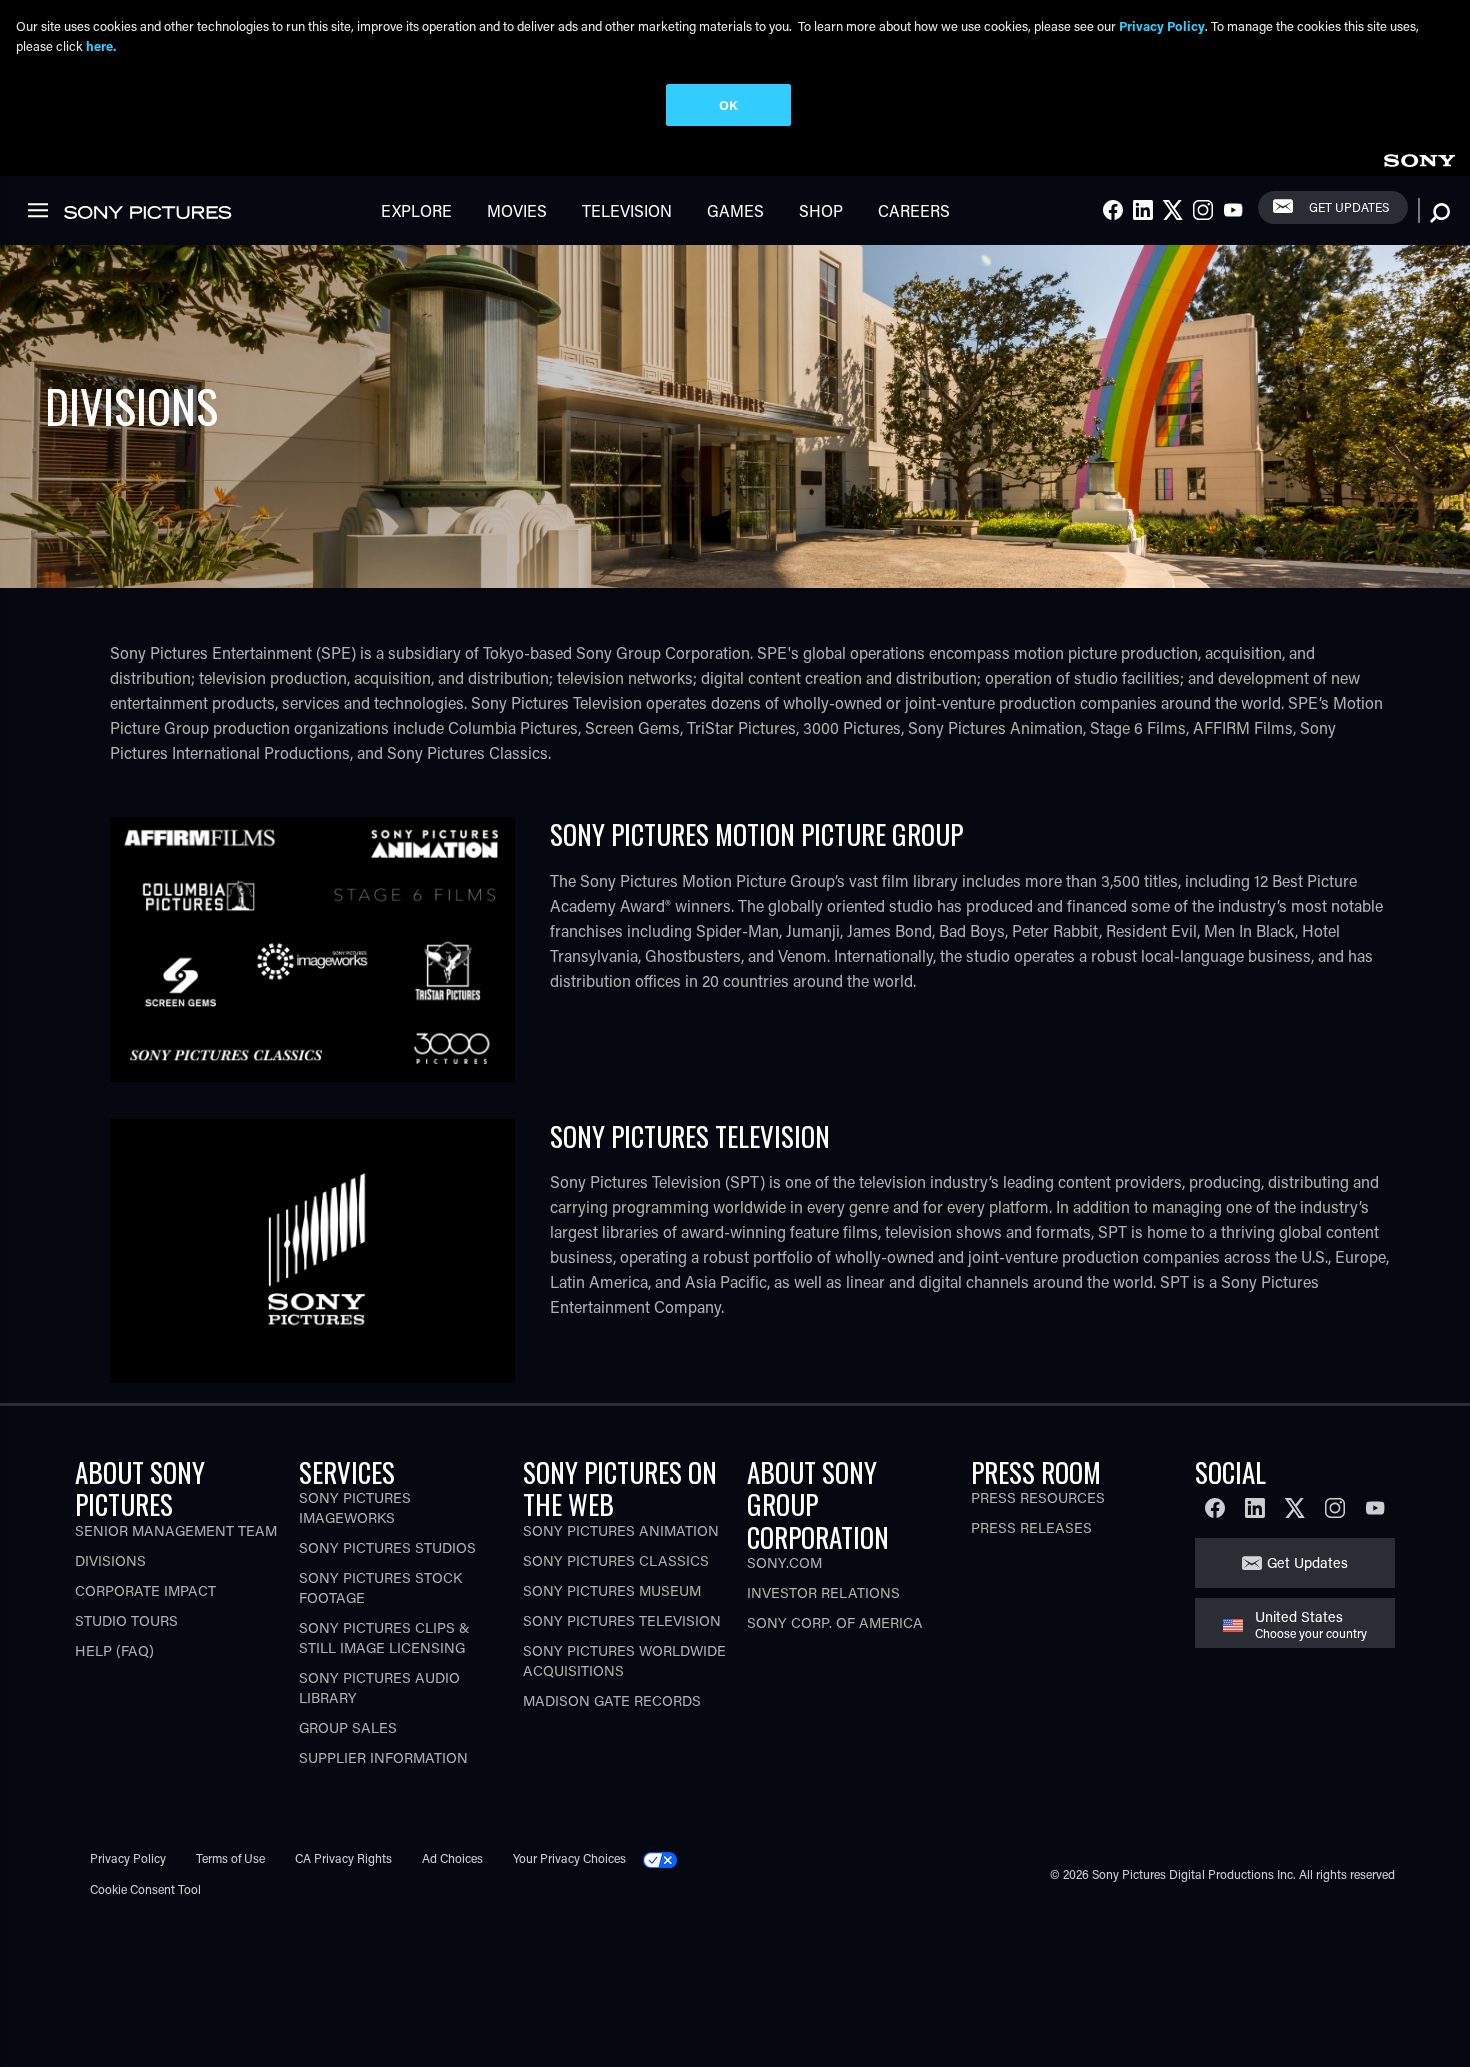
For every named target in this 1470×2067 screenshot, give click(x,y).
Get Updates (1349, 207)
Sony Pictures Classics (616, 1560)
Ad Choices (452, 1858)
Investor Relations (823, 1592)
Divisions (110, 1560)
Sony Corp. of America (835, 1622)
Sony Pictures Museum (612, 1590)
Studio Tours (126, 1620)
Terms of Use (230, 1858)
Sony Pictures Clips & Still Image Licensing (384, 1637)
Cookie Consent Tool (145, 1889)
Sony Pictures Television (622, 1620)
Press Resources (1038, 1497)
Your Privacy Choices (569, 1858)
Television (627, 210)
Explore (416, 210)
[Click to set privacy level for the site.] (668, 1858)
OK (728, 104)
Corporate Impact (145, 1590)
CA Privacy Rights (343, 1858)
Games (735, 210)
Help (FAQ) (114, 1650)
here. (101, 45)
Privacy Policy (128, 1858)
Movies (517, 210)
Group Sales (348, 1727)
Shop (821, 210)
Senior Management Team (176, 1530)
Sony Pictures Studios (387, 1547)
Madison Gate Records (612, 1700)
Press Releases (1031, 1527)
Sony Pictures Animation (621, 1530)
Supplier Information (383, 1757)
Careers (914, 210)
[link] (1419, 157)
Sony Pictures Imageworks (355, 1507)
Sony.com (784, 1562)
